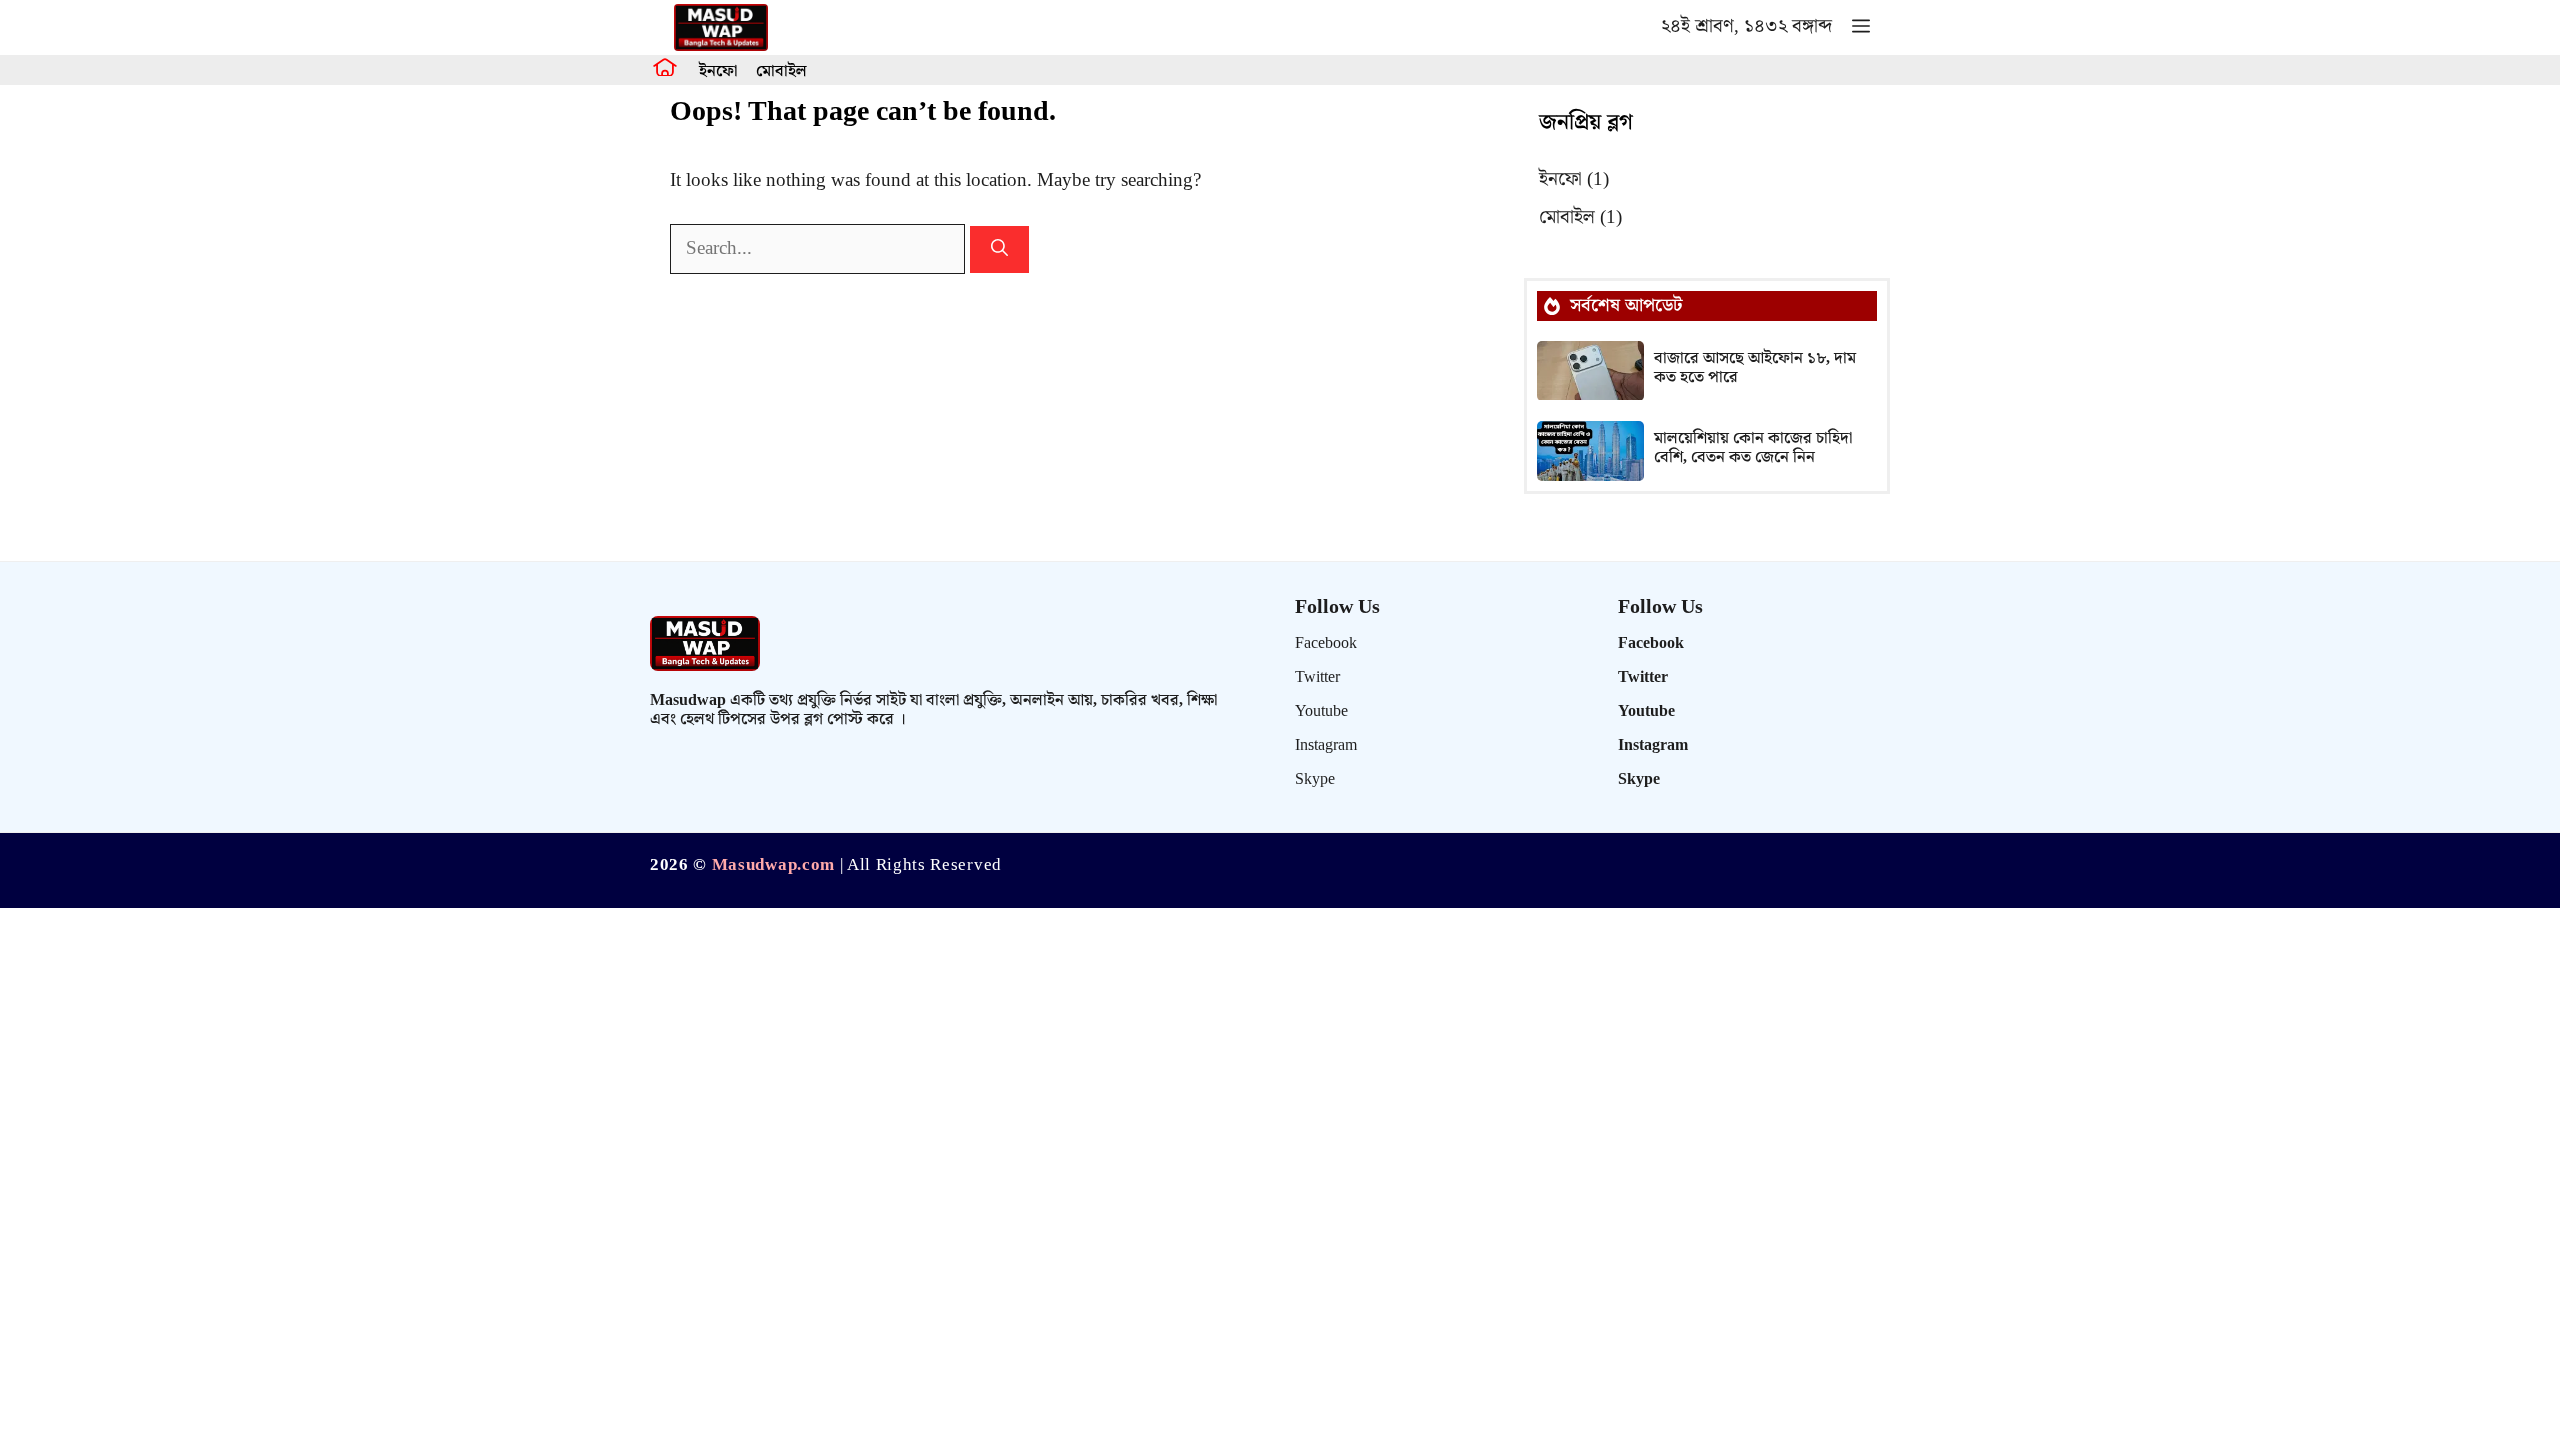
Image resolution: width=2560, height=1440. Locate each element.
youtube (1321, 711)
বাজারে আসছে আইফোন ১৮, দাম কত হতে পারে (1755, 368)
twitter (1317, 677)
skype (1315, 779)
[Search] (999, 250)
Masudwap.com (773, 865)
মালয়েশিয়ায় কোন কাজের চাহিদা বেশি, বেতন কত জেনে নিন (1753, 448)
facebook (1326, 643)
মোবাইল (781, 71)
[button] (1861, 27)
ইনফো (718, 71)
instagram (1326, 745)
